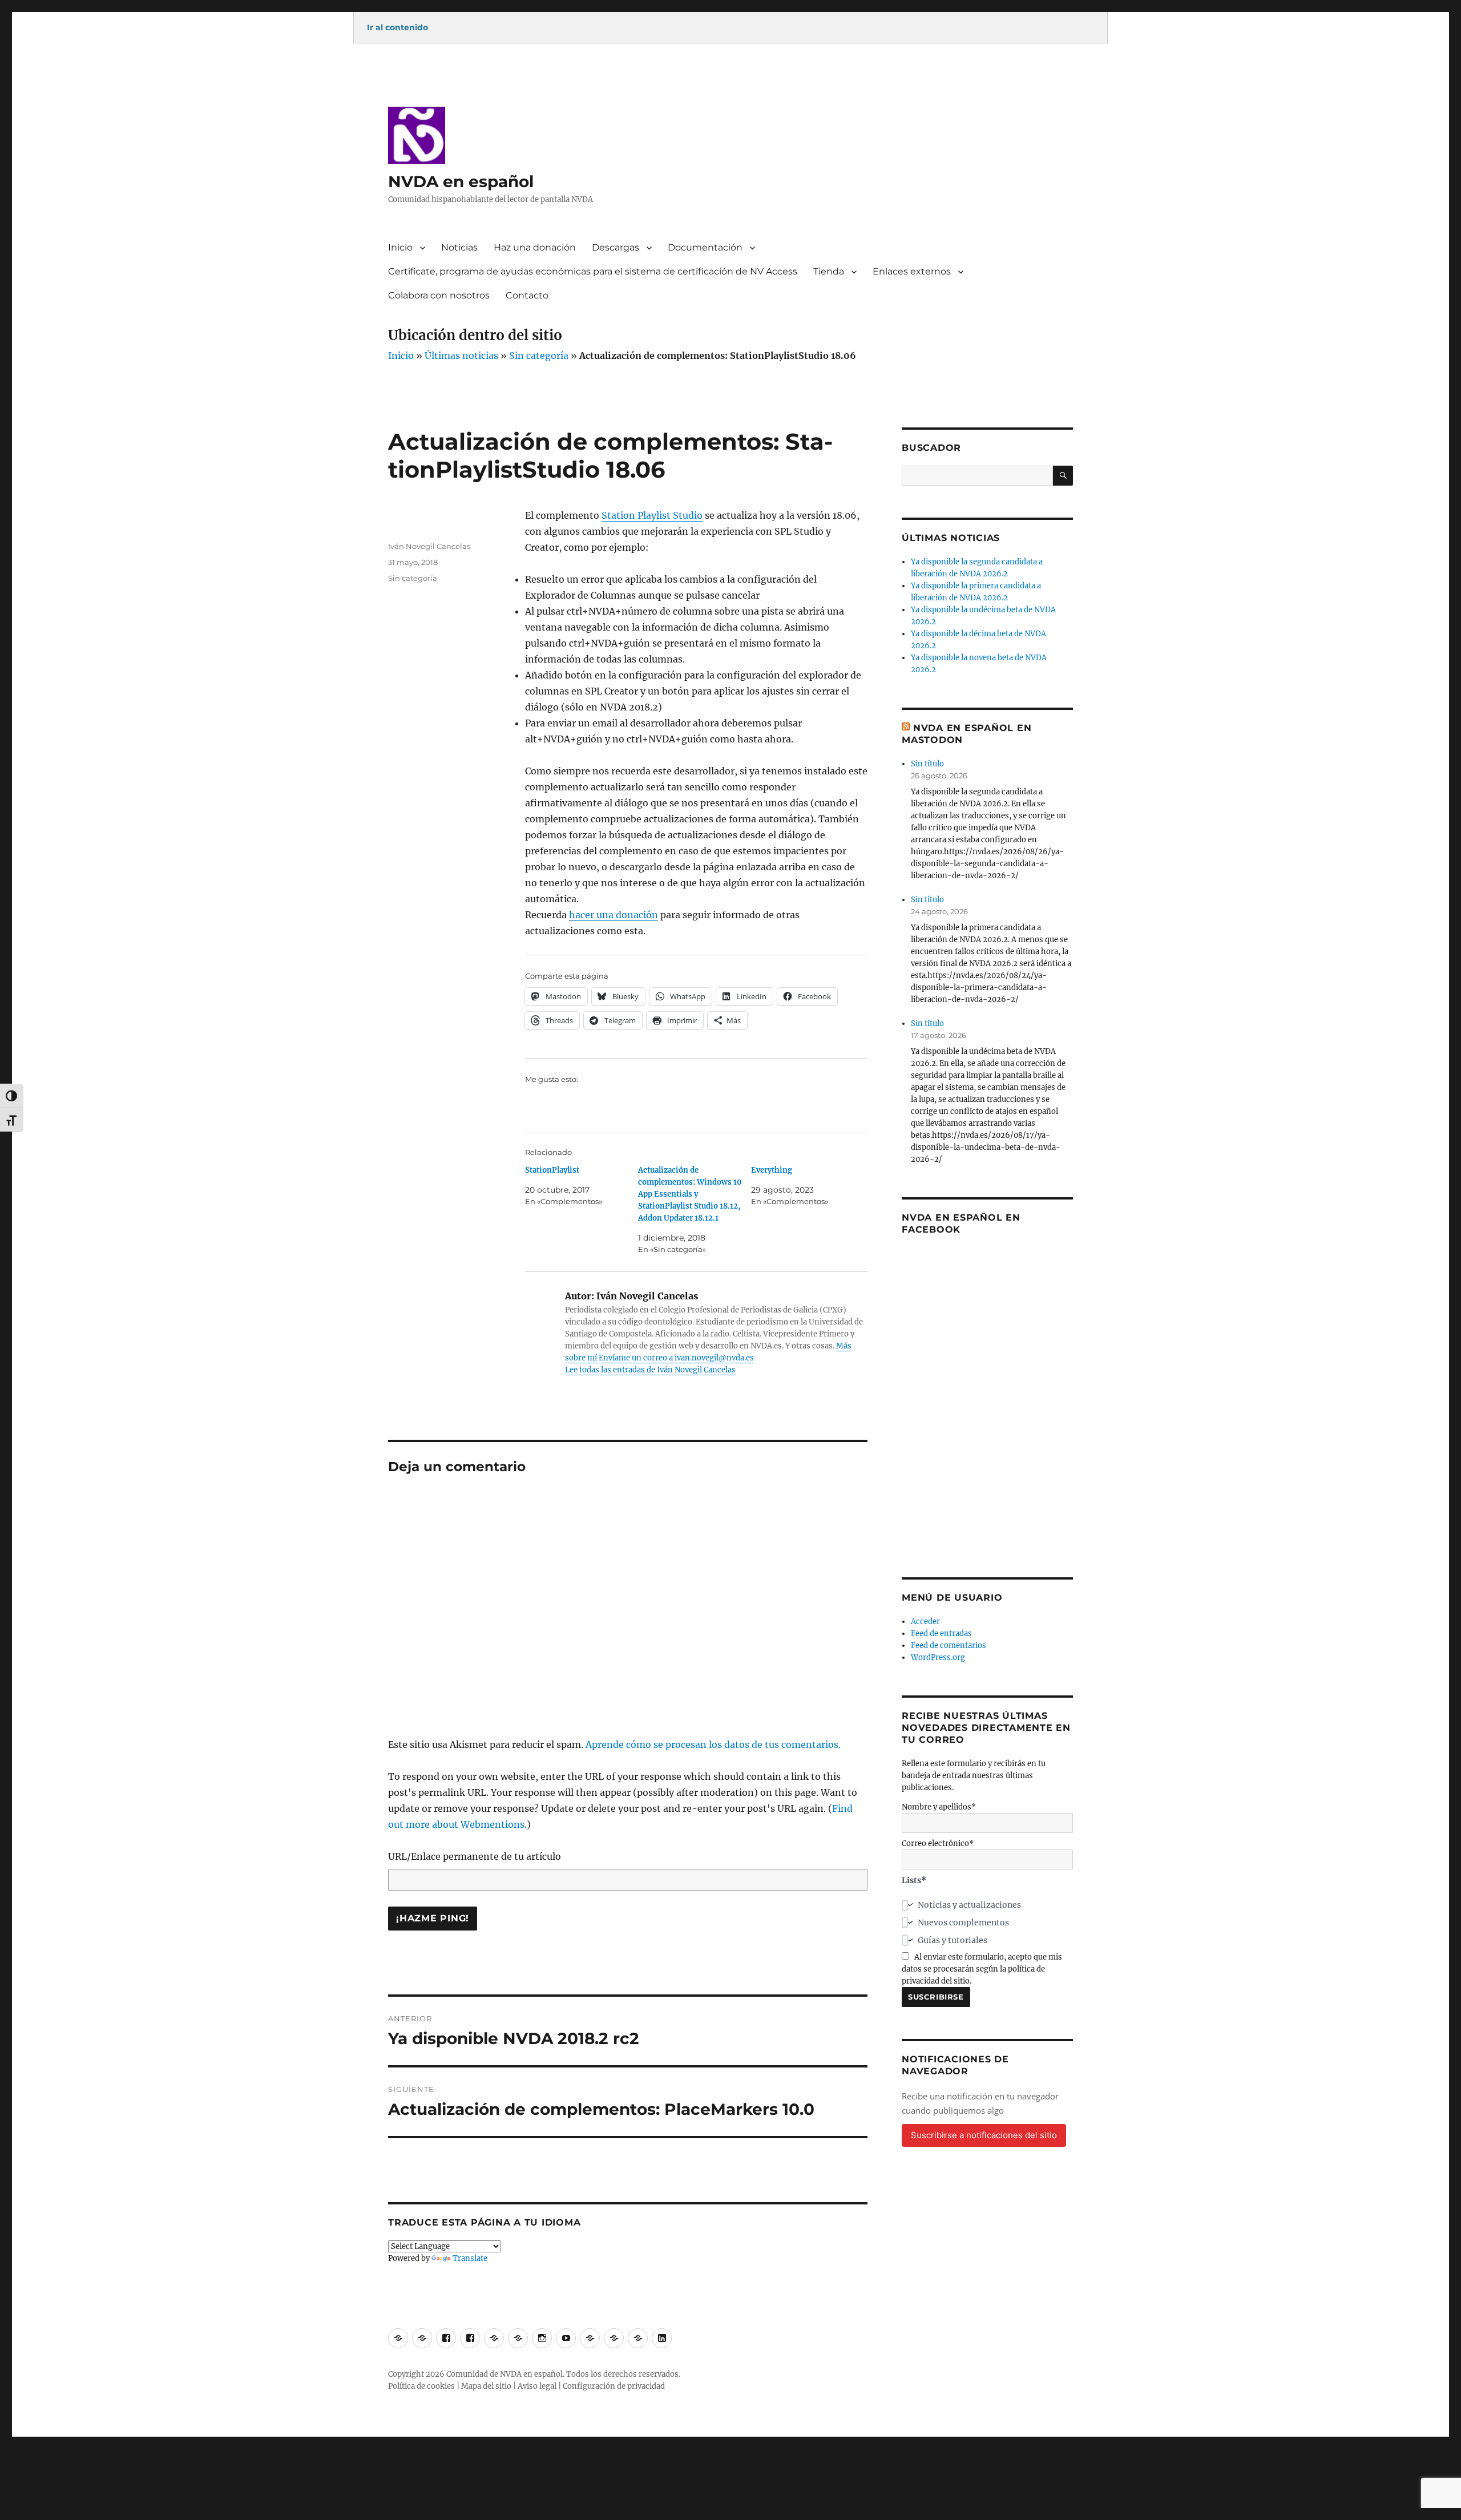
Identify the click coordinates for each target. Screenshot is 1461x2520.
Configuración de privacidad (614, 2386)
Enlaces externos (912, 271)
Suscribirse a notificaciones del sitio (984, 2135)
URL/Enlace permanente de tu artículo (475, 1856)
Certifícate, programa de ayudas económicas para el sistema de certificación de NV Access (593, 271)
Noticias (459, 247)
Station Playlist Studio (652, 515)
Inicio (400, 247)
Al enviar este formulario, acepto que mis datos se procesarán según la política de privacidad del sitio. (982, 1969)
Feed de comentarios (949, 1645)
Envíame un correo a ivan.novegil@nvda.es (676, 1358)
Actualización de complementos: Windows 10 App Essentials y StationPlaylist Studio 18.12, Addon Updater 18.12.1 (690, 1194)
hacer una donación (614, 915)
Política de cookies (421, 2386)
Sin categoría (539, 356)
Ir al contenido (397, 27)
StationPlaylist (552, 1170)
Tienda (829, 271)
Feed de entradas (941, 1633)
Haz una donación (535, 247)
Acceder (925, 1622)
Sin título (927, 764)
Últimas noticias (461, 356)
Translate (470, 2258)
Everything (772, 1170)
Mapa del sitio (486, 2386)
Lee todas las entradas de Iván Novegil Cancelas (650, 1370)
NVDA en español (461, 181)
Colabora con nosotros (439, 295)
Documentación (705, 247)
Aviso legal (537, 2386)
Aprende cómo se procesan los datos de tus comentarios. (713, 1744)
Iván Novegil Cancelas (429, 546)
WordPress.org (938, 1657)
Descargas (616, 247)
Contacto (527, 295)
